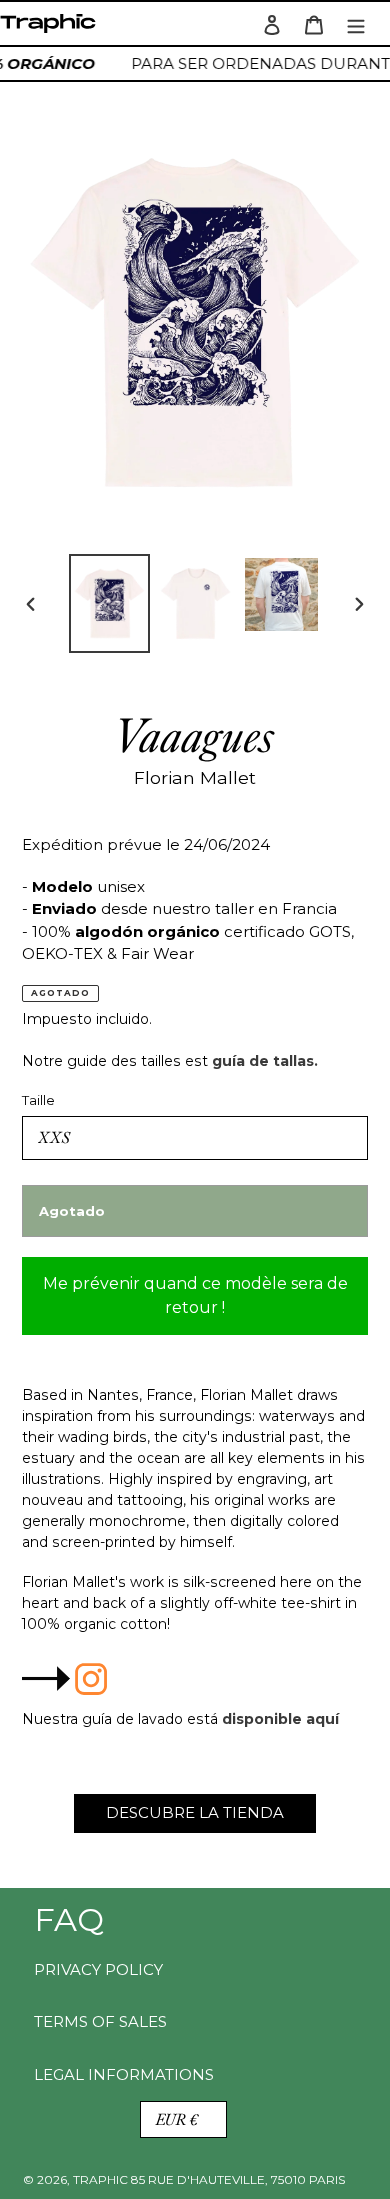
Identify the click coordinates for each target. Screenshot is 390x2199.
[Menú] (356, 23)
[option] (110, 603)
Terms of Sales (100, 2021)
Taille (38, 1100)
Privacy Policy (98, 1969)
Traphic (52, 28)
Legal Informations (124, 2074)
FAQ (69, 1919)
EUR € (177, 2119)
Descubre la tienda (195, 1812)
